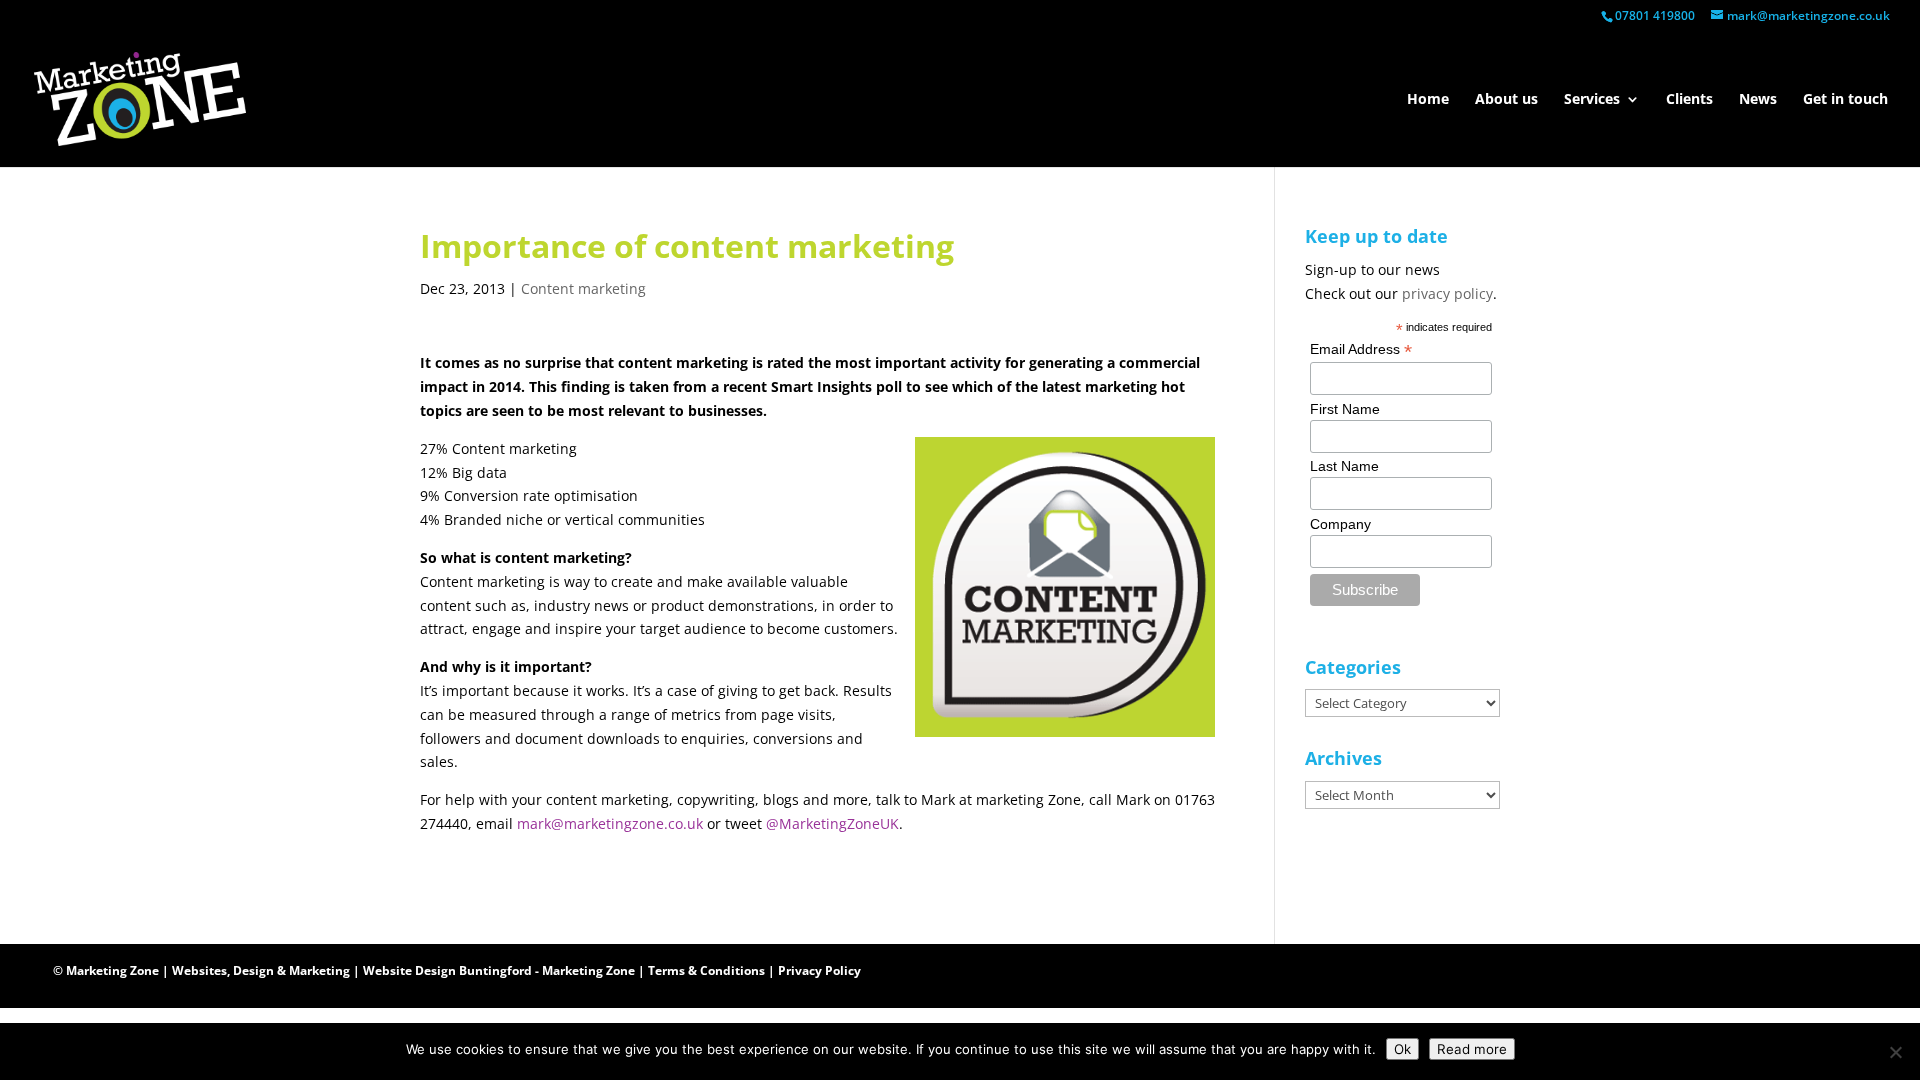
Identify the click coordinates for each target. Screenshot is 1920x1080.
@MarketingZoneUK (832, 823)
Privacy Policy (819, 970)
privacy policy (1447, 293)
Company (1340, 524)
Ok (1402, 1049)
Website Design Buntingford (447, 970)
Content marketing (583, 288)
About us (1506, 100)
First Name (1345, 409)
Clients (1689, 100)
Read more (1472, 1049)
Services (1592, 100)
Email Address (1361, 349)
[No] (1895, 1052)
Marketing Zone (588, 970)
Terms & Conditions (706, 970)
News (1758, 100)
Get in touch (1845, 100)
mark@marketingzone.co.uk (610, 823)
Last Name (1344, 466)
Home (1428, 100)
